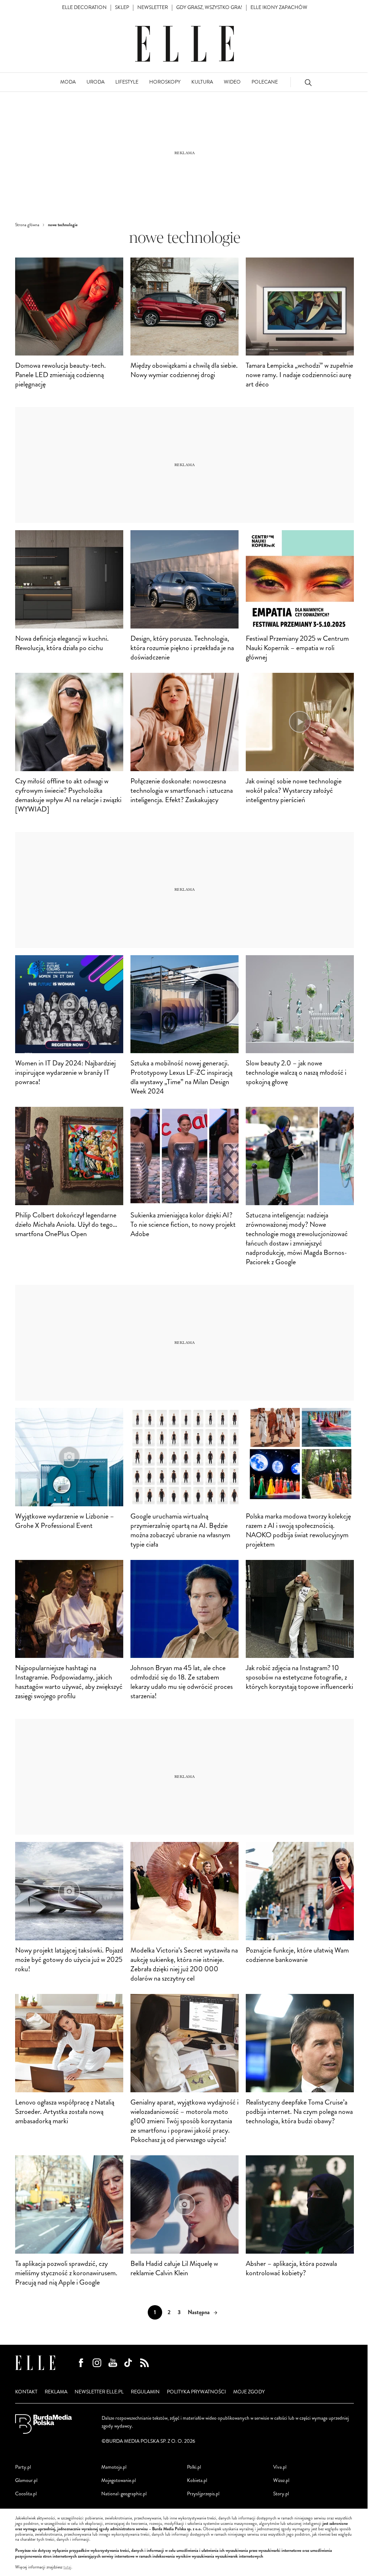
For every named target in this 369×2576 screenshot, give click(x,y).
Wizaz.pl (281, 2480)
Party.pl (23, 2467)
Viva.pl (280, 2467)
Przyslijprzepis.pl (203, 2494)
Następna (199, 2312)
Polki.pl (194, 2467)
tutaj (67, 2567)
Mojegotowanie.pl (119, 2480)
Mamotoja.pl (114, 2467)
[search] (308, 82)
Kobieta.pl (197, 2480)
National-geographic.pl (124, 2494)
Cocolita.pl (26, 2494)
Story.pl (281, 2494)
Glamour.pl (26, 2480)
